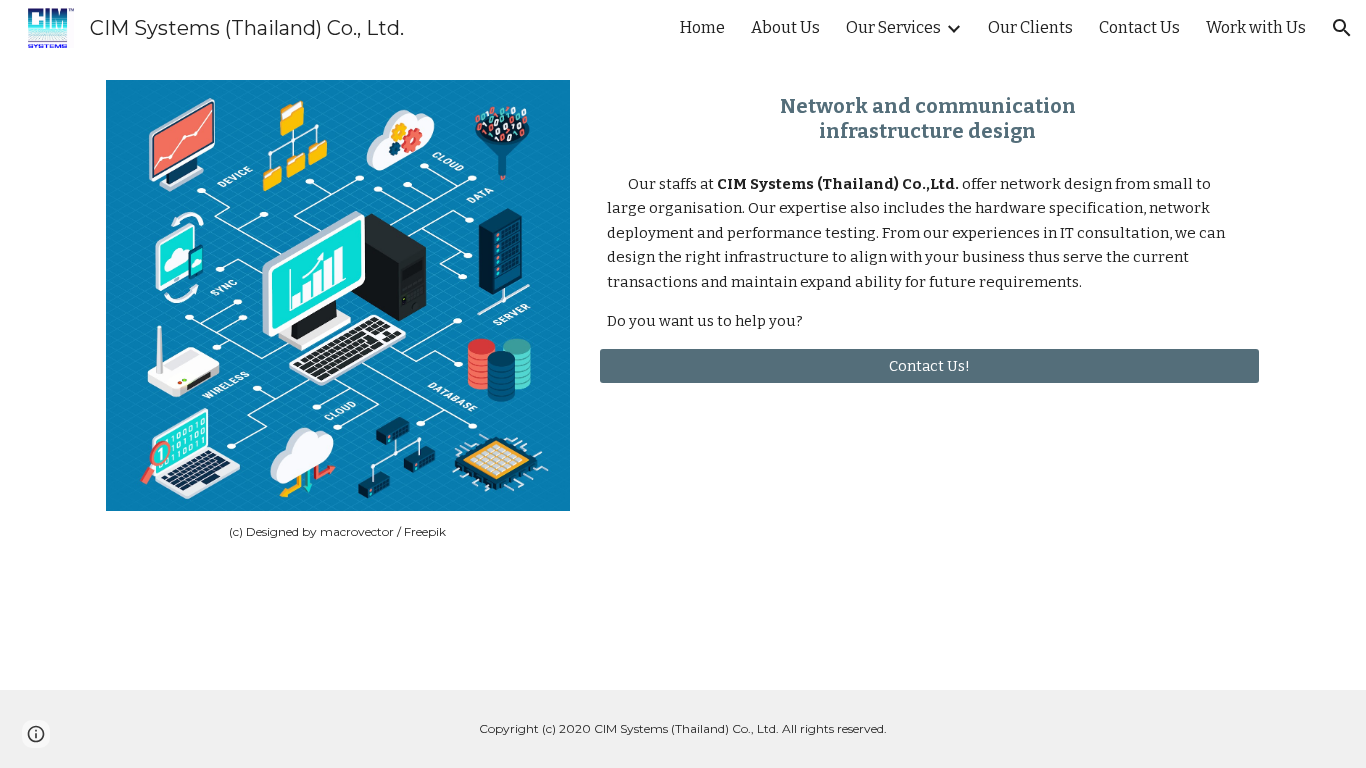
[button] (1342, 28)
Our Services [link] (893, 27)
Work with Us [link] (1256, 27)
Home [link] (702, 27)
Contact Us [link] (1139, 27)
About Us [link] (785, 27)
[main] (338, 532)
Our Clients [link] (1030, 27)
